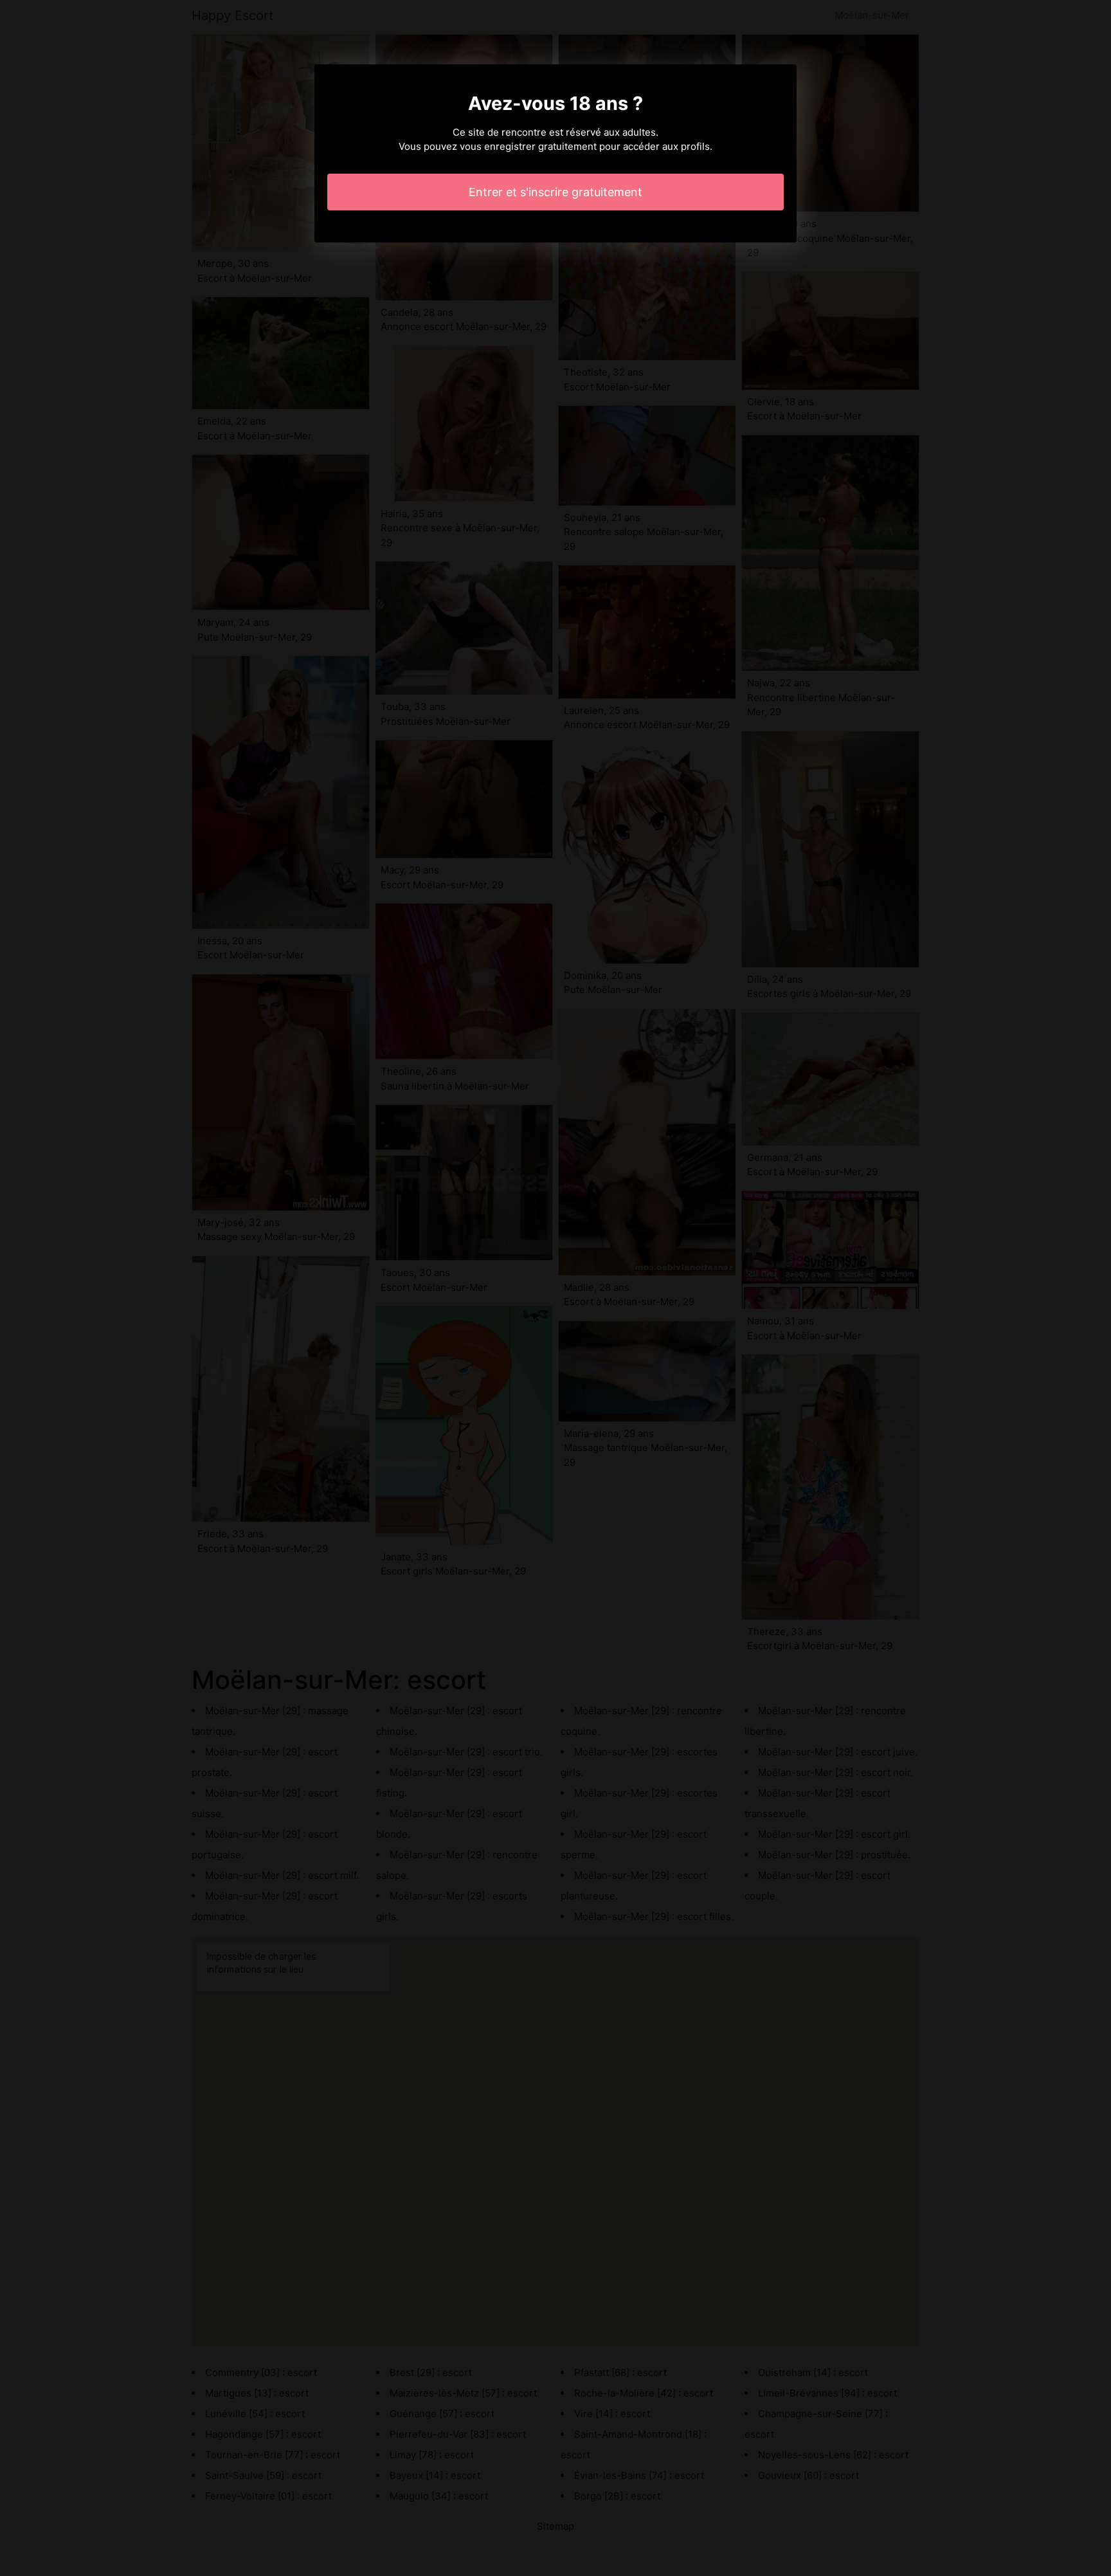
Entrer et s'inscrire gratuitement (555, 192)
